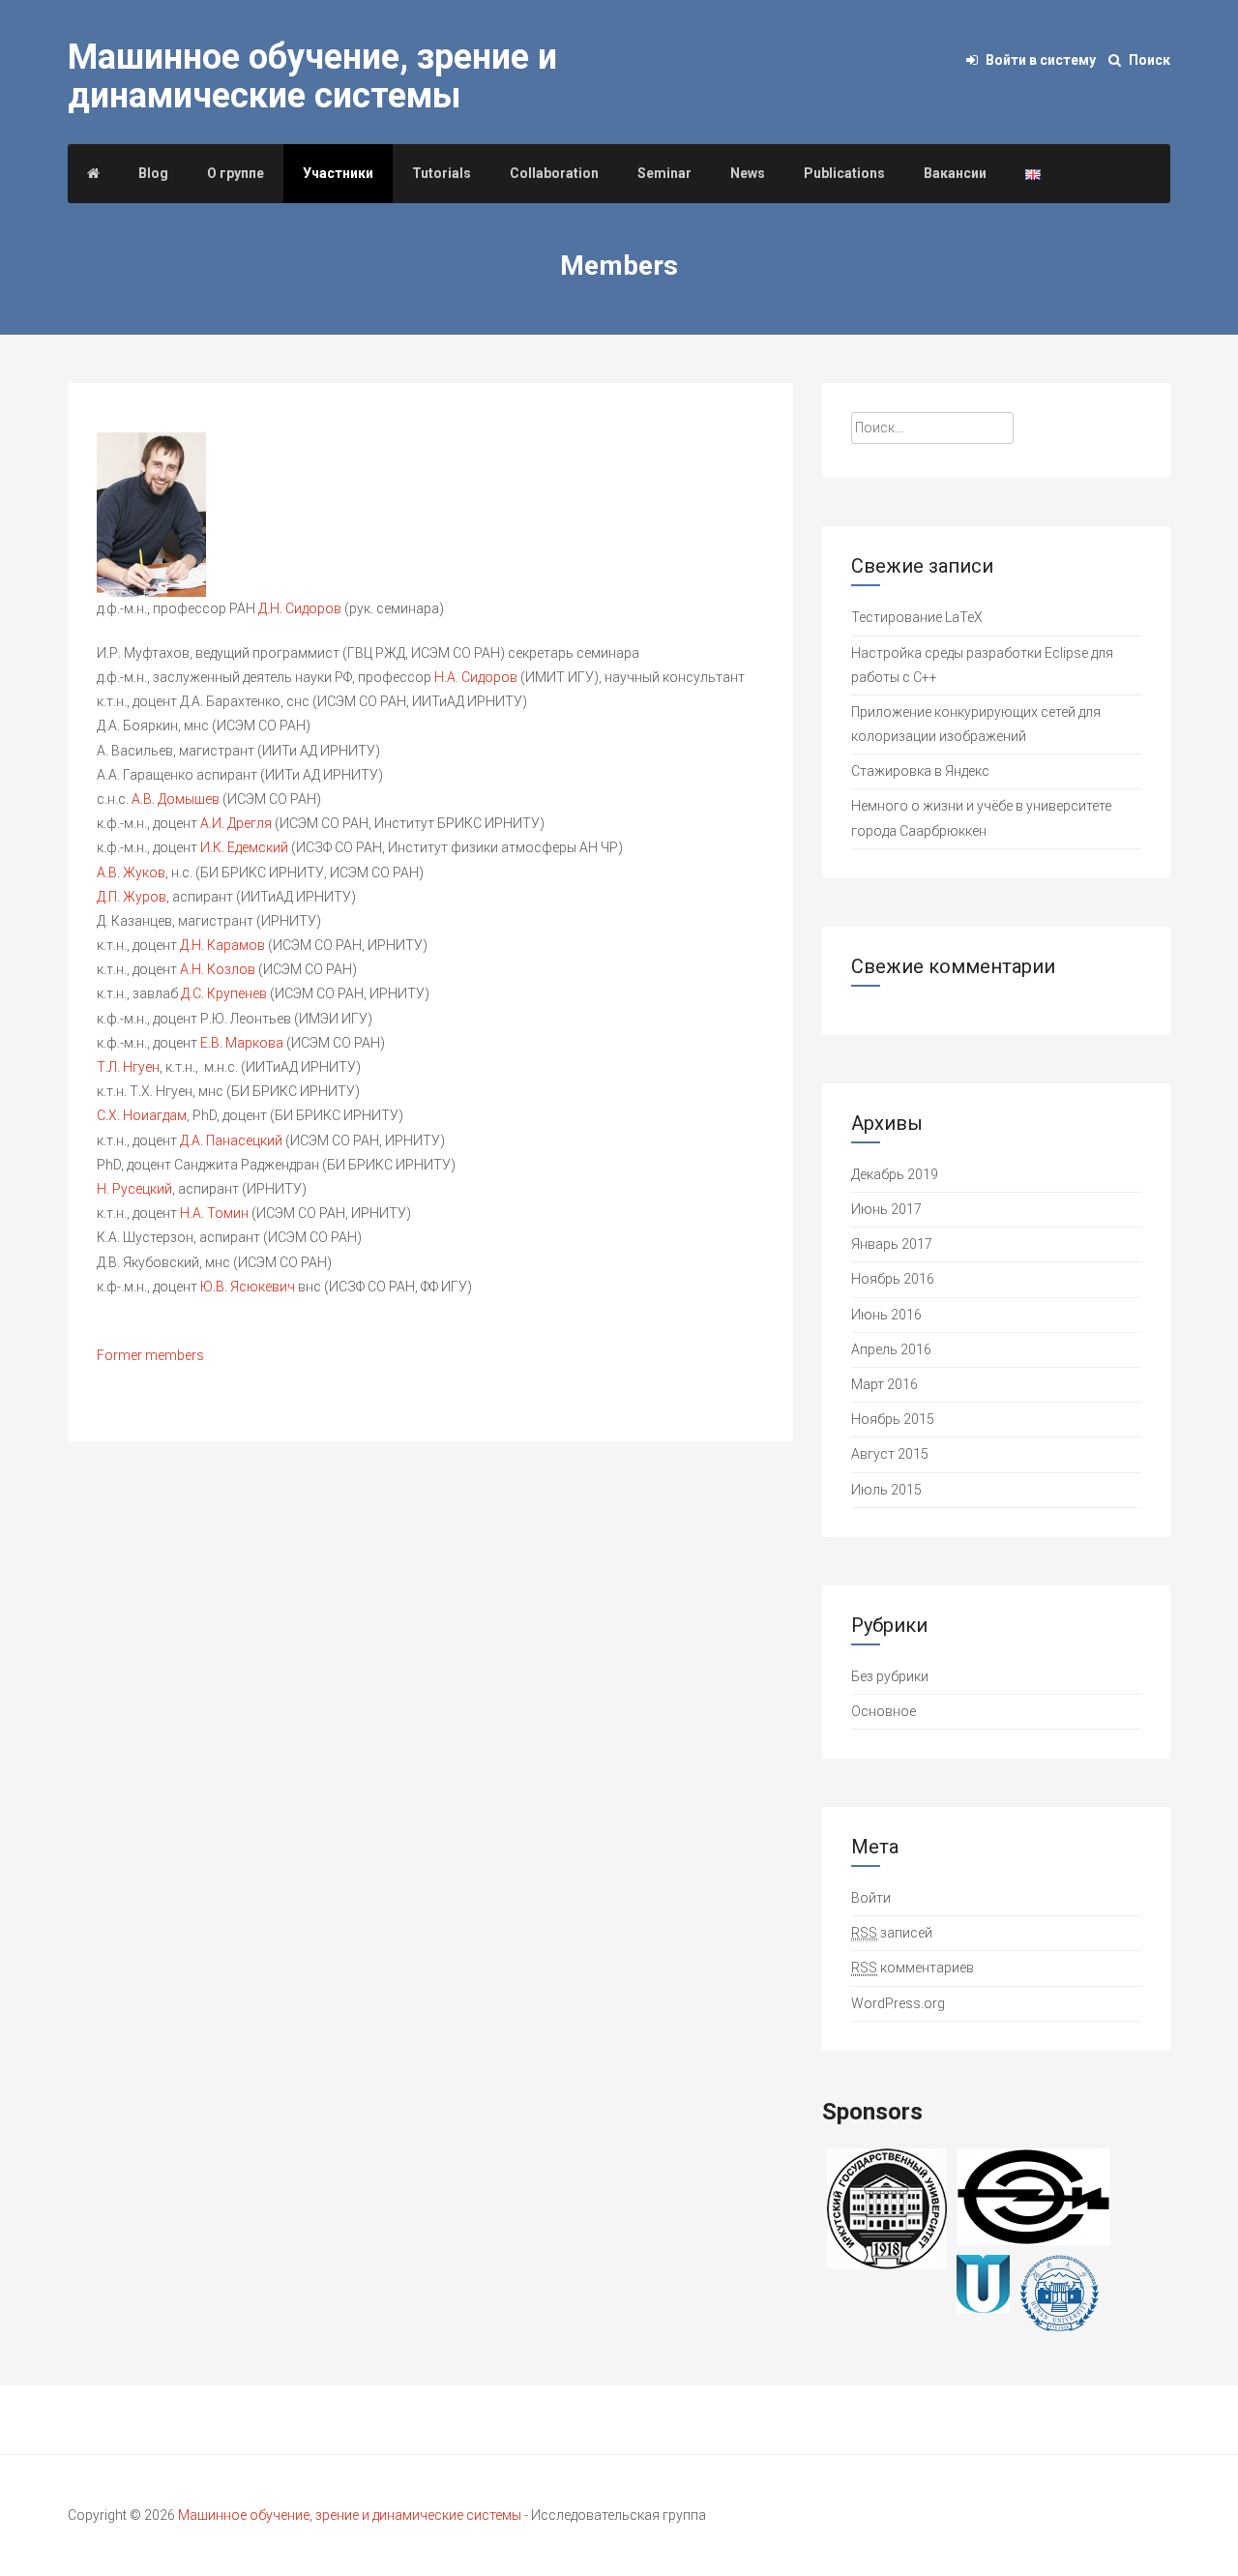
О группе (236, 173)
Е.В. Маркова (243, 1043)
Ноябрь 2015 (893, 1419)
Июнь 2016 (886, 1315)
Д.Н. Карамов (224, 945)
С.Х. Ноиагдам (142, 1115)
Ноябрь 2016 (893, 1279)
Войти (871, 1898)
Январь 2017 (892, 1244)
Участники (338, 173)
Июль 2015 (886, 1490)
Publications (844, 173)
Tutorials (442, 173)
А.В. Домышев (177, 799)
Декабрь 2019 (895, 1174)
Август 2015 (890, 1454)
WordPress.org (898, 2003)
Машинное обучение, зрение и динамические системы (312, 76)
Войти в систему (1041, 60)
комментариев (913, 1968)
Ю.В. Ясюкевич (249, 1287)
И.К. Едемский (246, 847)
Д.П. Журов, (133, 897)
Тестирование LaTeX (917, 617)
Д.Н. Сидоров (301, 608)
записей (892, 1933)
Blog (153, 173)
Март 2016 (884, 1384)
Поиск (1148, 60)
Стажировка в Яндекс (920, 771)
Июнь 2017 (886, 1209)
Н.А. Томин (216, 1213)
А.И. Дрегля (237, 823)
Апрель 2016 (891, 1349)
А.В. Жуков (131, 873)
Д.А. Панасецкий (233, 1140)
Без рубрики (890, 1676)
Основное (884, 1711)
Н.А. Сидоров (477, 677)
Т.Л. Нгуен (128, 1067)
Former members (150, 1355)
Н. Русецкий (134, 1189)
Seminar (664, 173)
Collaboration (554, 173)
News (748, 173)
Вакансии (955, 173)
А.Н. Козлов (219, 969)
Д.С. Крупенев (225, 993)
